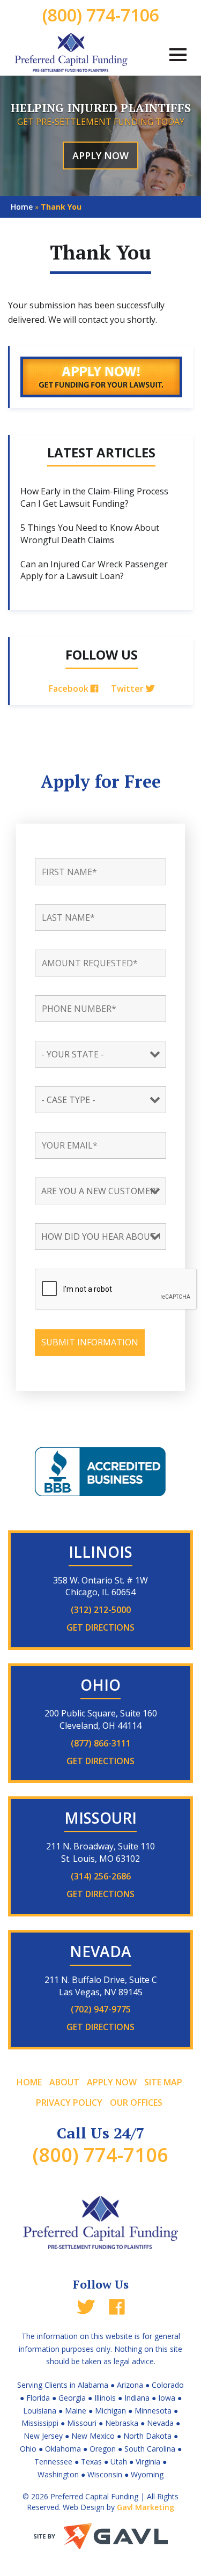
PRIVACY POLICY (69, 2103)
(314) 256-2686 (101, 1876)
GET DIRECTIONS (100, 1627)
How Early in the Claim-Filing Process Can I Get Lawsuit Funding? (94, 497)
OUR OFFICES (136, 2103)
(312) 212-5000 (101, 1610)
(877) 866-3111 (101, 1743)
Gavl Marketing (146, 2507)
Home (22, 207)
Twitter (128, 689)
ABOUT (64, 2082)
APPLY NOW (100, 156)
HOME (29, 2082)
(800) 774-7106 (101, 15)
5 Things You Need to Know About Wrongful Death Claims (90, 534)
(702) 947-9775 (101, 2009)
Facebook (70, 689)
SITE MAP (163, 2082)
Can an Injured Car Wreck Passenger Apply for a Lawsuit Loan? (94, 570)
